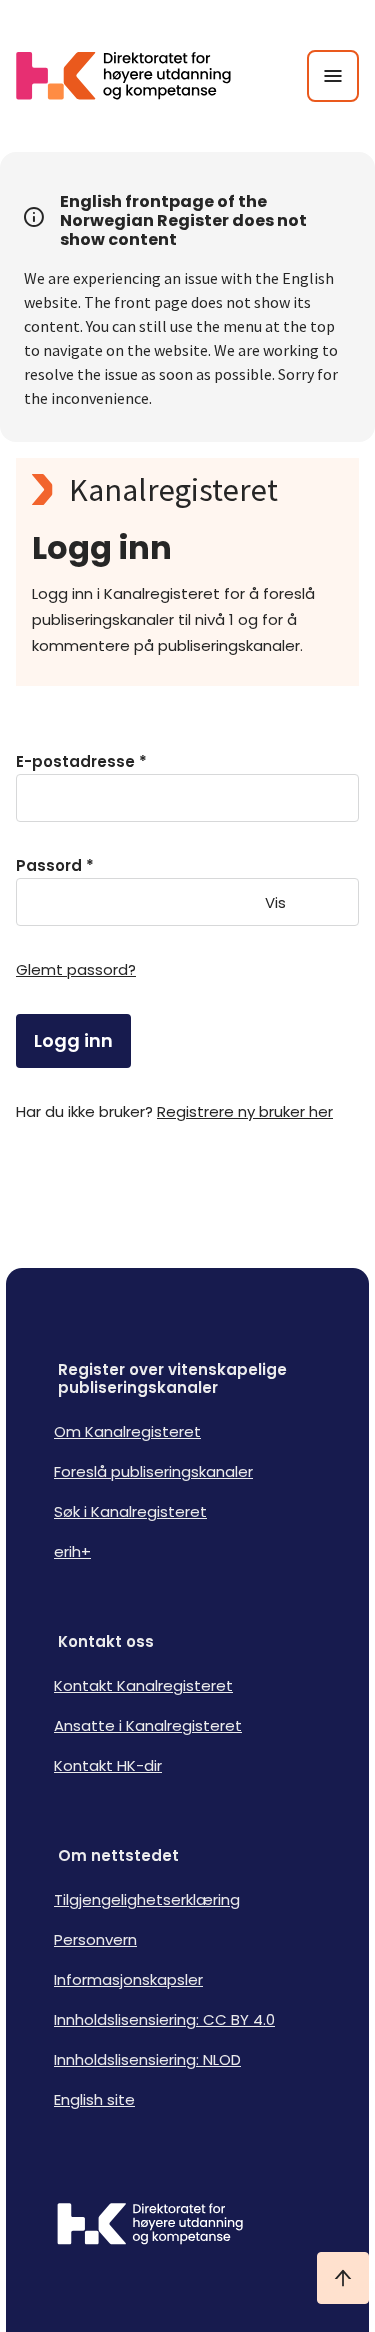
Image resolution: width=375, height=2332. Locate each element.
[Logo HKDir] (187, 2226)
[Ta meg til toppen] (343, 2278)
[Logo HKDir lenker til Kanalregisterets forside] (136, 76)
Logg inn (73, 1040)
